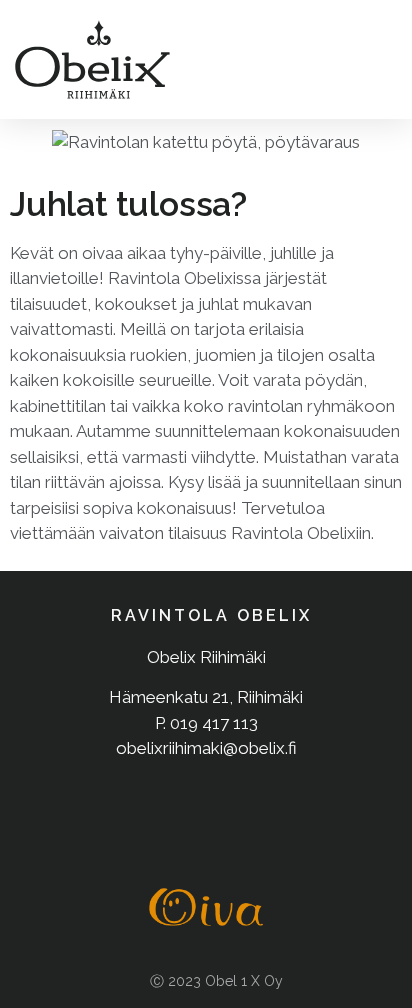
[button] (374, 59)
